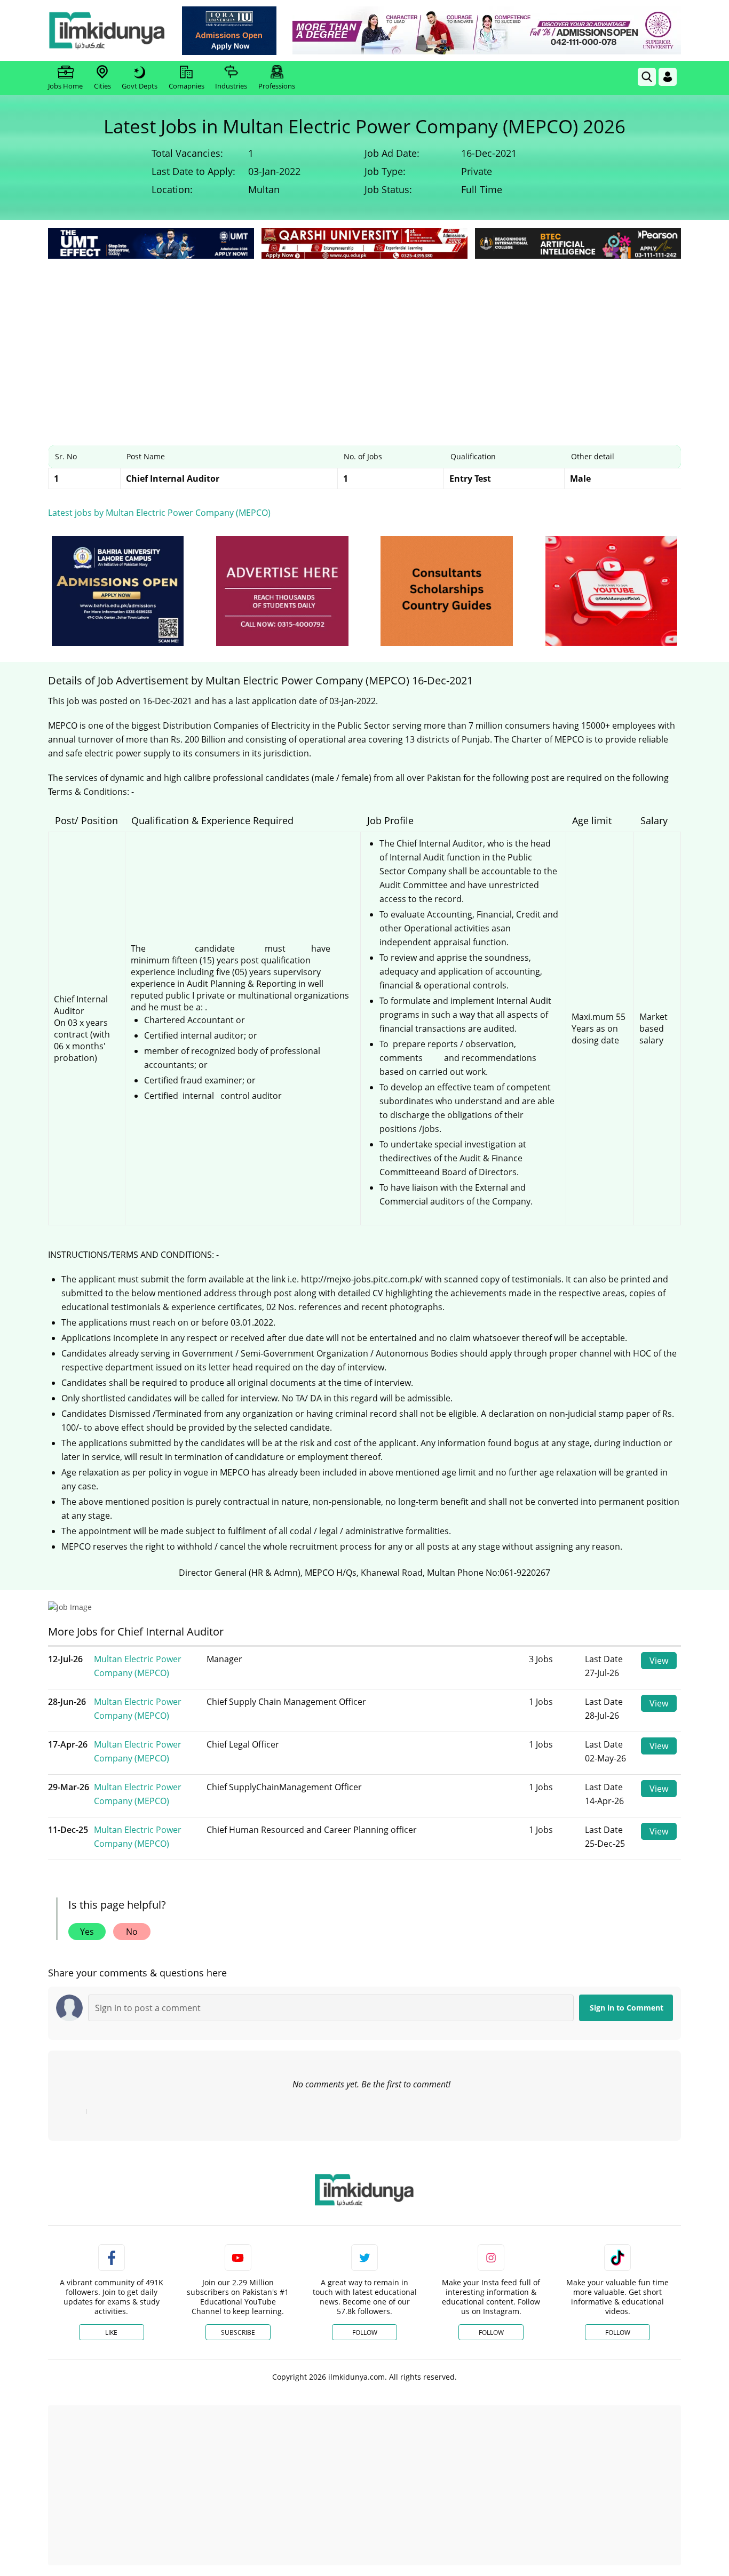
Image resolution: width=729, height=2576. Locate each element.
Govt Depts (140, 86)
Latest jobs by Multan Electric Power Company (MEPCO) (159, 513)
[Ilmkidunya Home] (107, 30)
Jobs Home (65, 86)
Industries (231, 86)
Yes (87, 1932)
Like (111, 2332)
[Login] (668, 77)
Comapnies (187, 86)
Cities (102, 86)
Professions (277, 86)
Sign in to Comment (627, 2008)
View (659, 1661)
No (132, 1932)
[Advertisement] (364, 341)
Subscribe (238, 2332)
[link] (229, 31)
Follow (365, 2332)
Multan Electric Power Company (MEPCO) (138, 1666)
